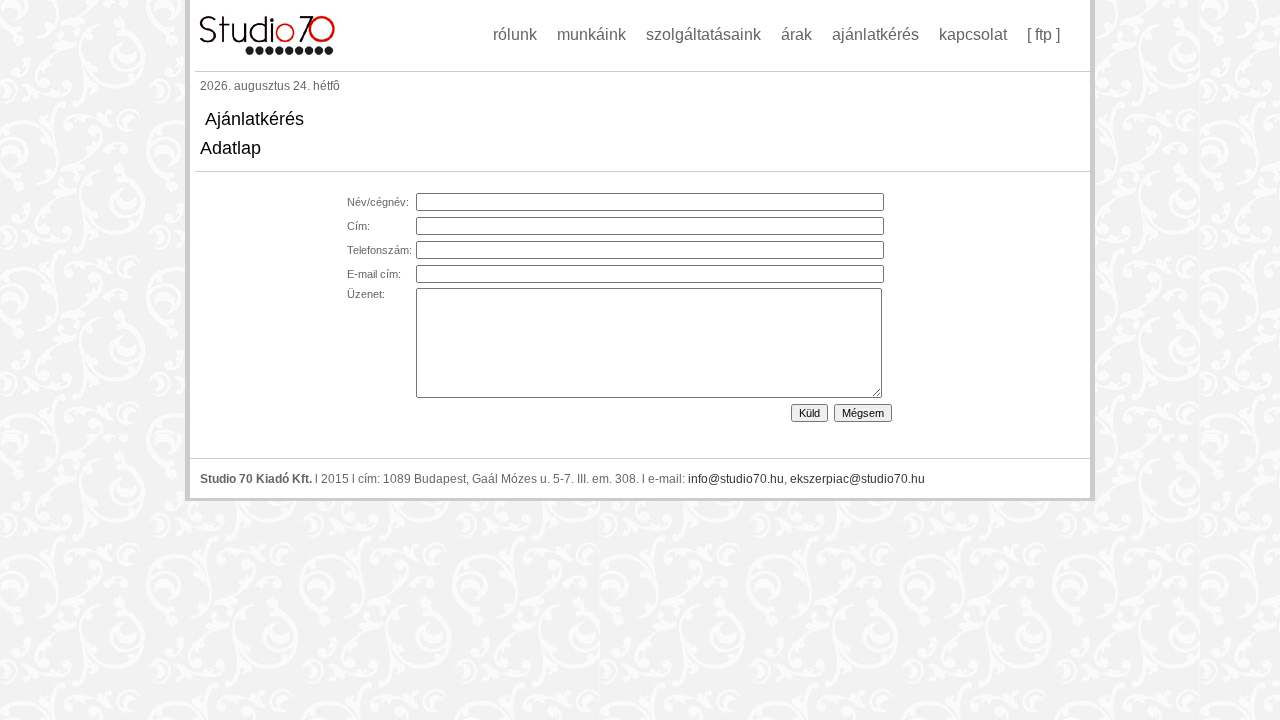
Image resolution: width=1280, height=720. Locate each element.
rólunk (515, 34)
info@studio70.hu (736, 479)
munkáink (591, 34)
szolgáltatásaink (703, 34)
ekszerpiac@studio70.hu (857, 479)
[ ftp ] (1043, 34)
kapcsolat (973, 34)
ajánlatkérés (875, 34)
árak (796, 34)
